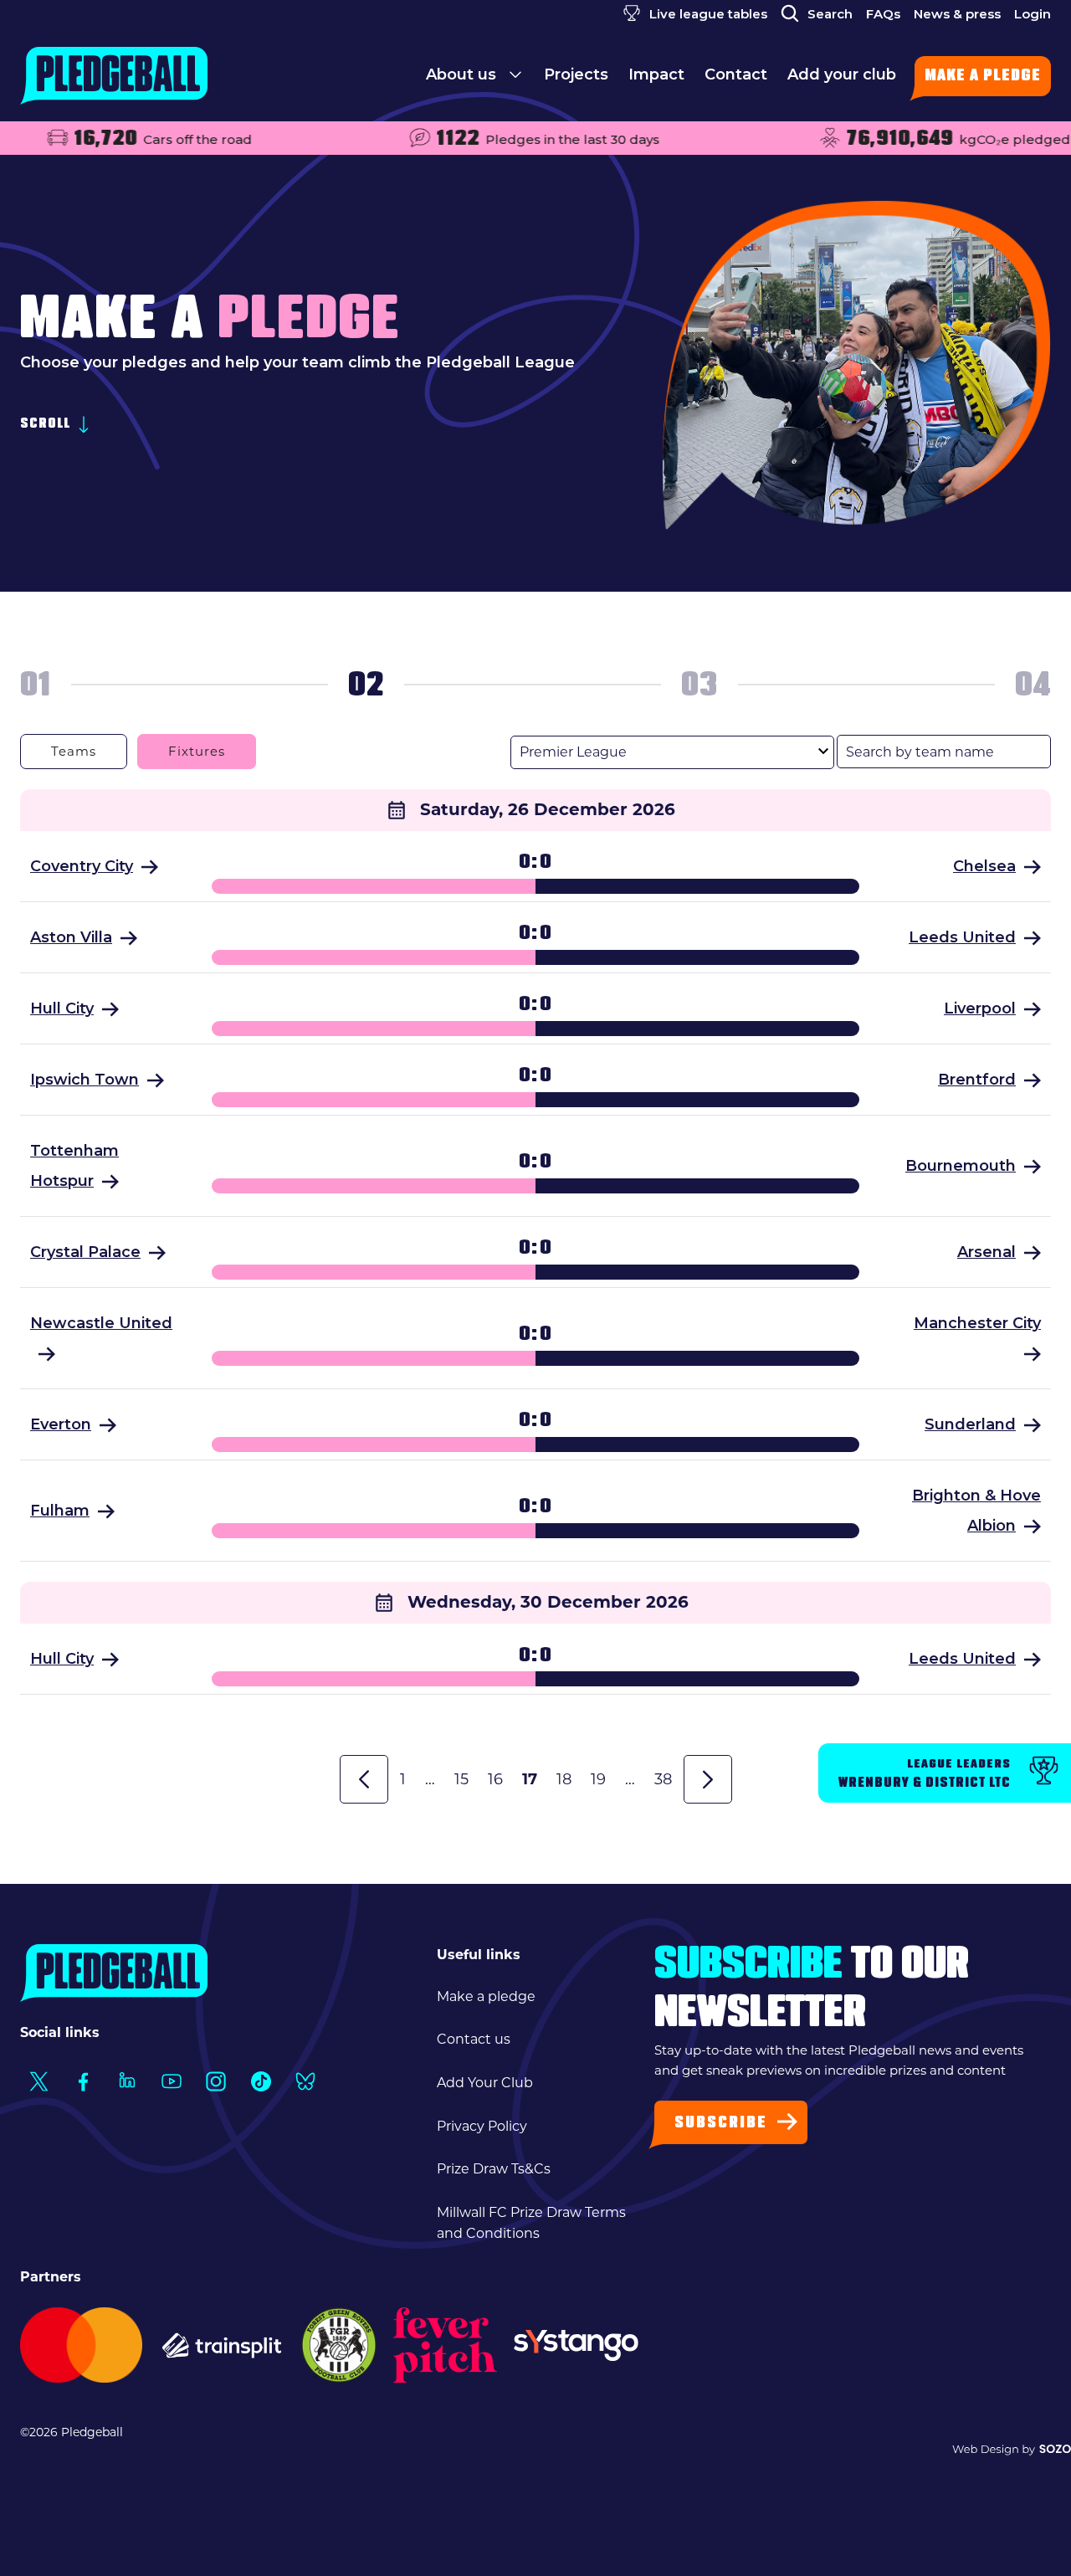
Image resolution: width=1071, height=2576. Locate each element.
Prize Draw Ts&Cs (494, 2169)
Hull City (62, 1008)
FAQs (883, 14)
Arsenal (986, 1252)
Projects (576, 74)
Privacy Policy (482, 2126)
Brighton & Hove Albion (976, 1511)
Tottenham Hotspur (74, 1166)
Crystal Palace (85, 1252)
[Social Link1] (38, 2082)
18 (564, 1779)
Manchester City (977, 1323)
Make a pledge (983, 77)
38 (663, 1779)
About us (463, 74)
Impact (656, 74)
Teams (74, 751)
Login (1033, 14)
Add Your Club (485, 2083)
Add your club (842, 74)
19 (598, 1779)
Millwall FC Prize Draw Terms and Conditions (531, 2223)
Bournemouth (961, 1166)
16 (495, 1779)
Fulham (60, 1511)
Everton (61, 1424)
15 (461, 1779)
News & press (957, 14)
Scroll (47, 426)
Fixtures (197, 751)
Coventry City (82, 866)
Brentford (977, 1080)
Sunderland (970, 1424)
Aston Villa (71, 937)
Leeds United (962, 937)
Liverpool (980, 1008)
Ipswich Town (85, 1080)
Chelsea (984, 866)
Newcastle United (101, 1323)
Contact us (474, 2039)
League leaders (925, 1774)
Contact (736, 74)
